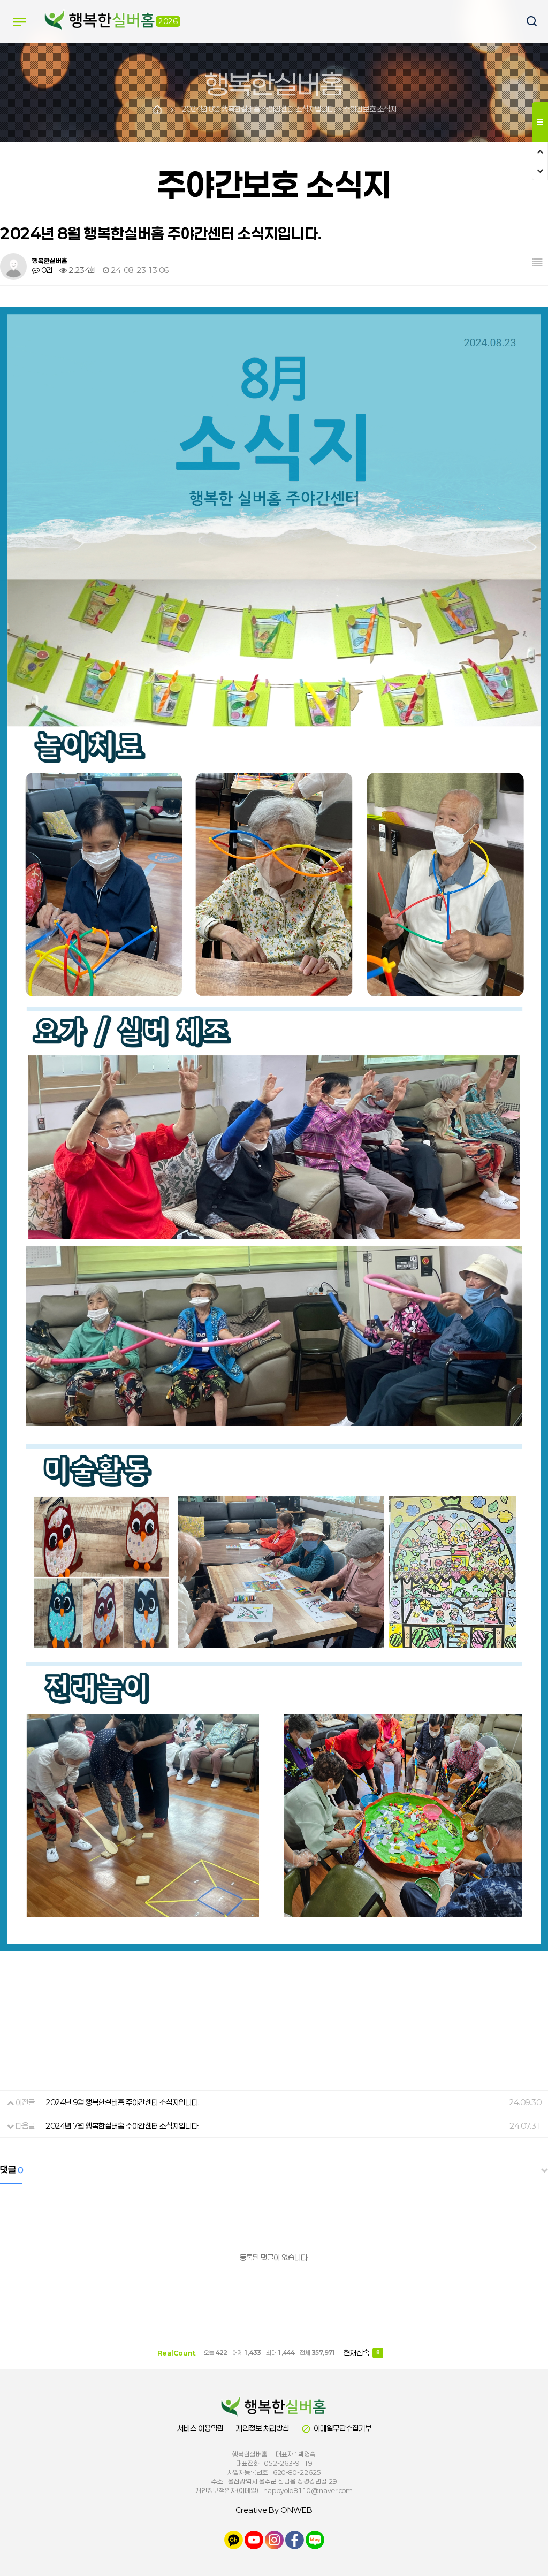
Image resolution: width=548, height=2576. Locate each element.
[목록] (537, 262)
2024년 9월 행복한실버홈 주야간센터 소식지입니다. (123, 2102)
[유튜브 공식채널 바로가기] (254, 2539)
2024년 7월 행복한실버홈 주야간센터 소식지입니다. (123, 2126)
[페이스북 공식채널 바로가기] (295, 2539)
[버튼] (527, 22)
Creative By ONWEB (274, 2510)
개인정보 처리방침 (262, 2428)
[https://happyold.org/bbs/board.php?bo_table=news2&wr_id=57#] (274, 2407)
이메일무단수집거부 (336, 2429)
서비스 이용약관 (200, 2428)
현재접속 (361, 2353)
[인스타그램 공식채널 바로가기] (274, 2539)
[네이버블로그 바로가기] (315, 2539)
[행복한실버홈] (100, 21)
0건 (46, 270)
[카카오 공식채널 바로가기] (234, 2539)
